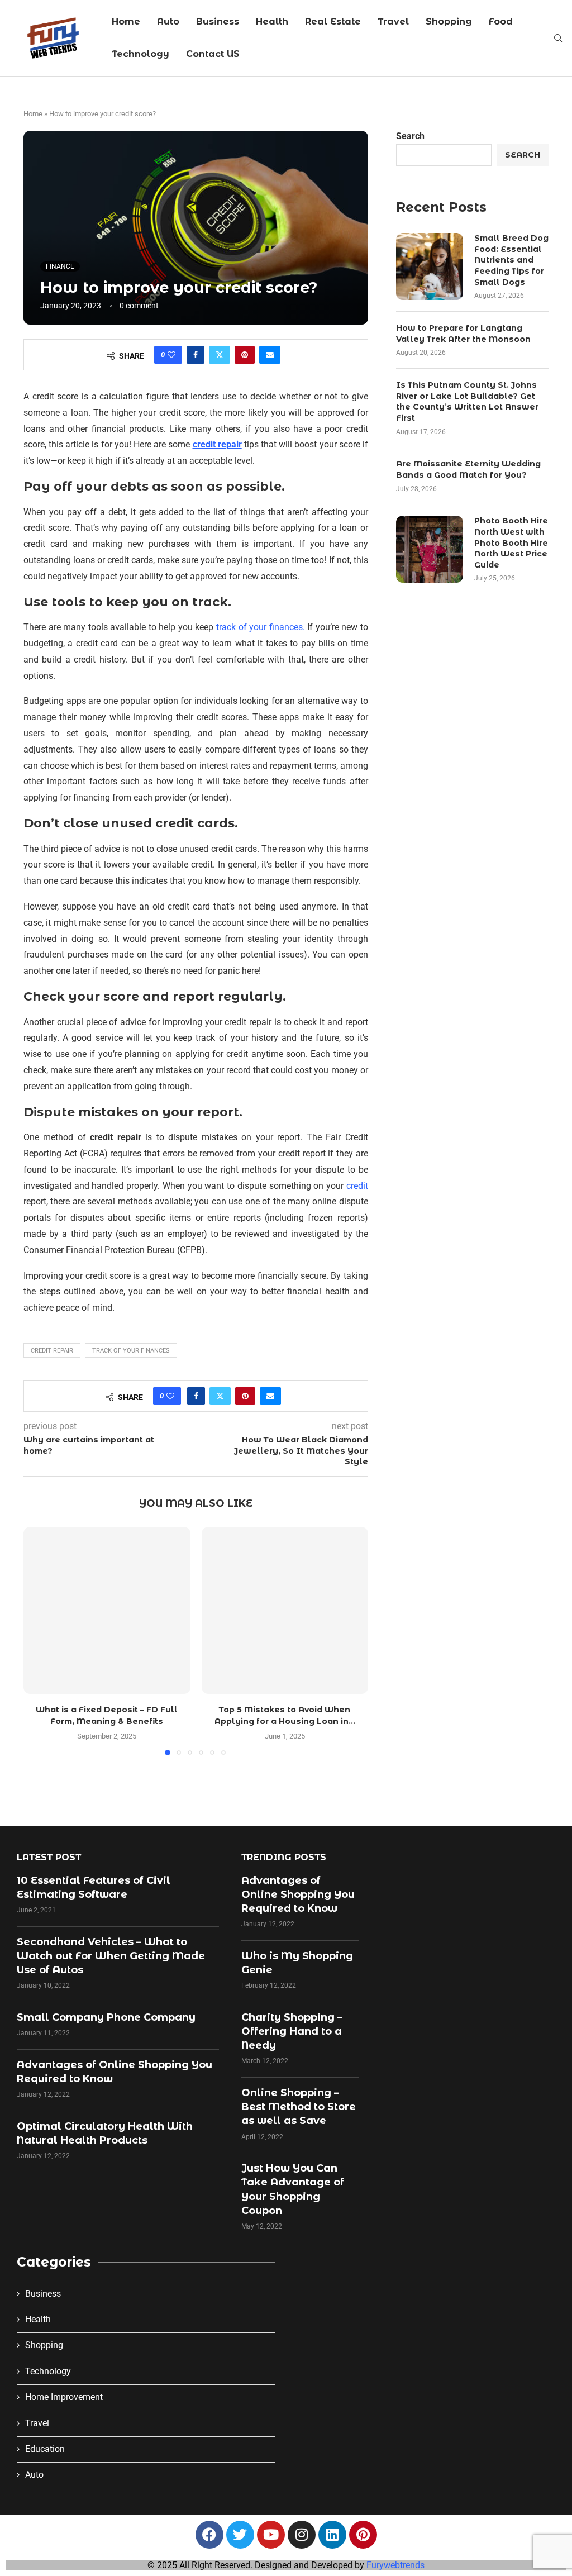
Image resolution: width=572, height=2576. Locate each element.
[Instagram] (302, 2535)
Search (410, 136)
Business (218, 22)
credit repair (52, 1351)
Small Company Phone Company (106, 2017)
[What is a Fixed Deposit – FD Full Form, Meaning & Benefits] (107, 1610)
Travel (393, 22)
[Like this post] (171, 355)
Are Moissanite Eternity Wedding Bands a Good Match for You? (468, 469)
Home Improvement (64, 2397)
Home (126, 22)
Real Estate (333, 22)
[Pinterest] (363, 2535)
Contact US (213, 54)
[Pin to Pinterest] (245, 355)
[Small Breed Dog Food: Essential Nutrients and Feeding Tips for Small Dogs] (430, 266)
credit (357, 1186)
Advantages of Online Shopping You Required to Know (298, 1894)
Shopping (449, 22)
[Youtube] (271, 2535)
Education (45, 2449)
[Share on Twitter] (220, 355)
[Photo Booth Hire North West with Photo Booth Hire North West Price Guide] (430, 549)
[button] (39, 1641)
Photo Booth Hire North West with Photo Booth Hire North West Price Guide (511, 542)
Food (501, 22)
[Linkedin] (332, 2535)
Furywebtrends (395, 2565)
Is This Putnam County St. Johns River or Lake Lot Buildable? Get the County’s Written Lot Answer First (467, 401)
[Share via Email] (270, 355)
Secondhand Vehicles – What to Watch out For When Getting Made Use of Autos (111, 1956)
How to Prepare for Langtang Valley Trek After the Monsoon (463, 334)
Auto (168, 22)
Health (272, 22)
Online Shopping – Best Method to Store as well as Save (299, 2107)
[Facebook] (209, 2535)
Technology (140, 54)
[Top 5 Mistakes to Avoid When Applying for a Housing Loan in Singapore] (285, 1610)
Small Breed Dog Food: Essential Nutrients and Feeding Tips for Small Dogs (511, 260)
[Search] (558, 39)
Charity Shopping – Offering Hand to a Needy (292, 2031)
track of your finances (131, 1351)
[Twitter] (240, 2535)
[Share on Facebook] (196, 355)
